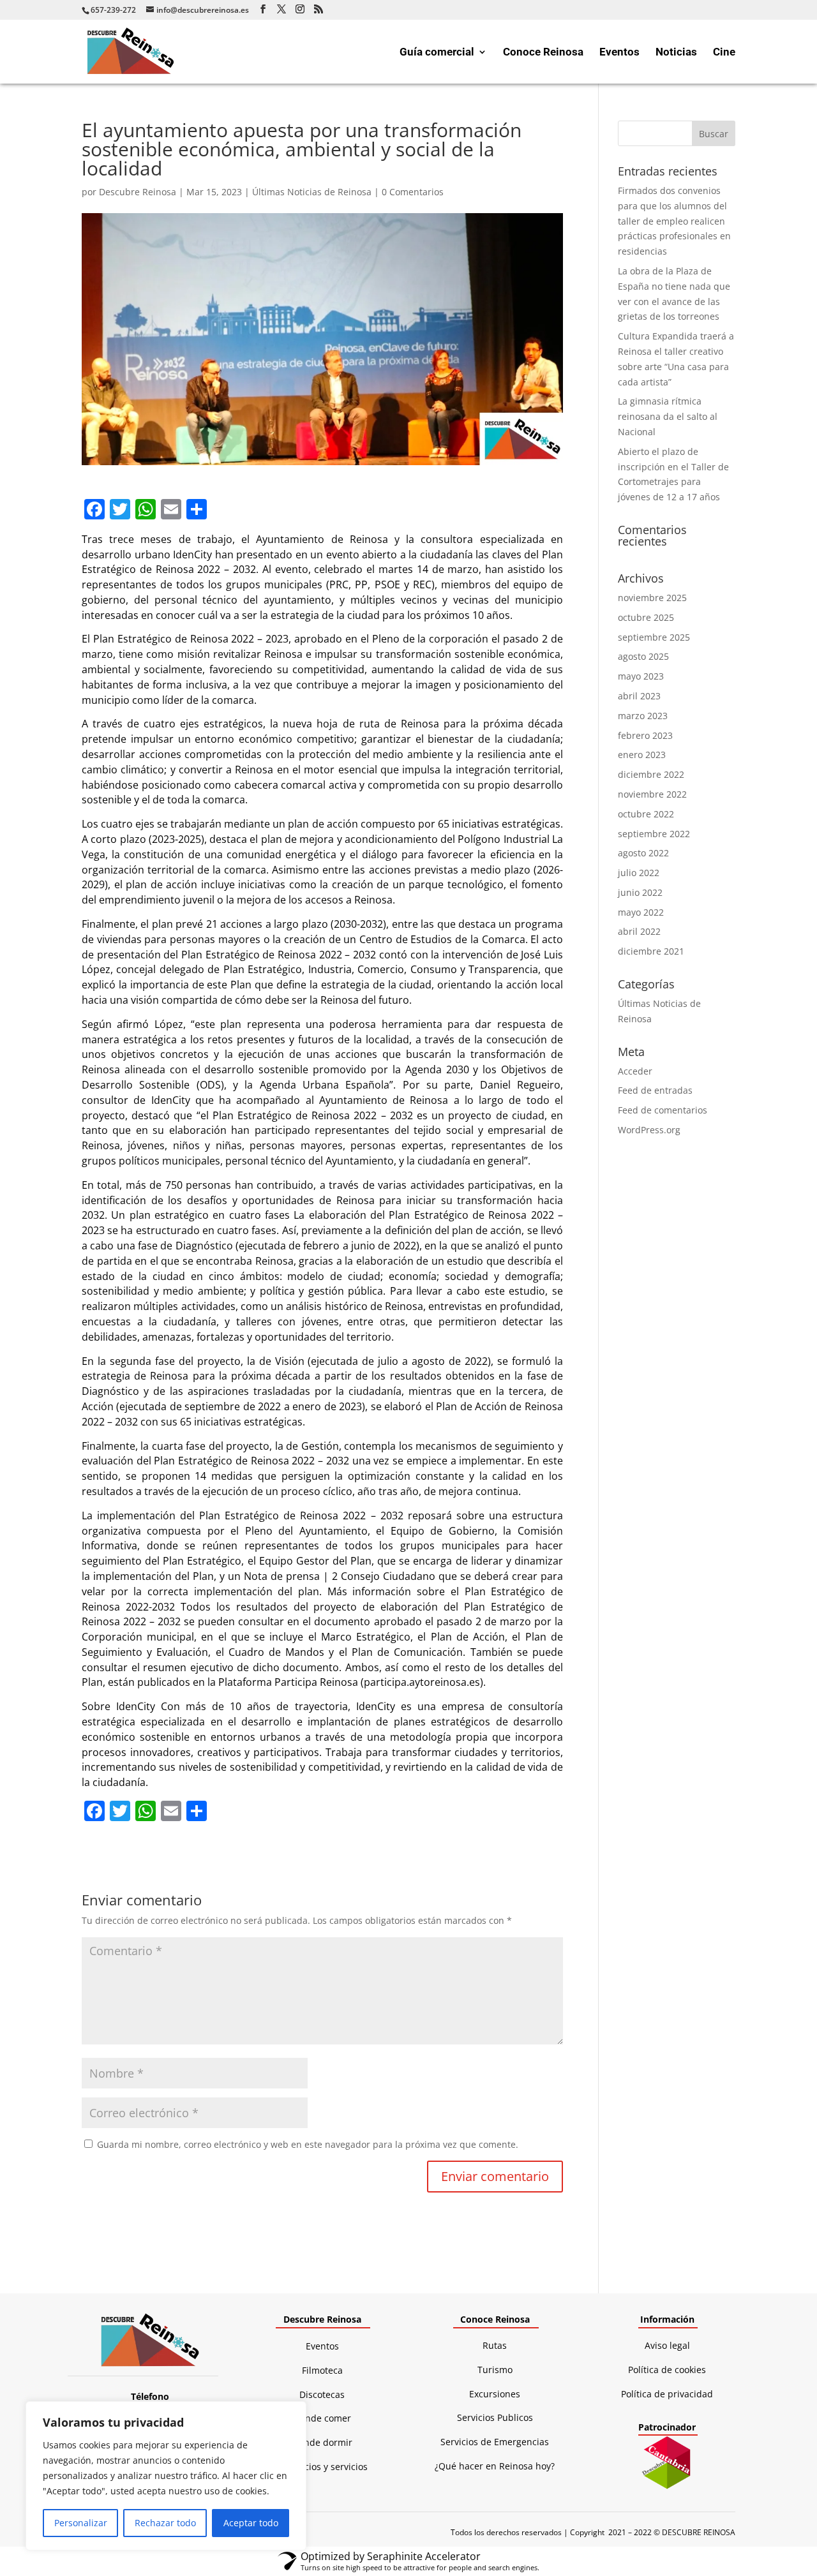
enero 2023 (642, 755)
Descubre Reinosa (138, 192)
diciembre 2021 (651, 951)
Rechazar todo (165, 2523)
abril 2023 (639, 696)
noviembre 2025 (652, 598)
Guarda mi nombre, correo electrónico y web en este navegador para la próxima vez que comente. (308, 2144)
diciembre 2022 (651, 774)
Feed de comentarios (663, 1110)
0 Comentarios (413, 192)
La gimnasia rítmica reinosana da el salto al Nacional (668, 416)
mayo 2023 (641, 676)
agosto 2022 (643, 853)
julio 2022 (639, 873)
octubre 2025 (646, 617)
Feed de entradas (655, 1090)
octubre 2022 (646, 814)
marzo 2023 (643, 716)
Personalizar (81, 2523)
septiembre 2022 (654, 834)
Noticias (676, 53)
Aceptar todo (251, 2523)
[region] (166, 2476)
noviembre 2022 (652, 794)
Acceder (635, 1071)
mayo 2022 (641, 912)
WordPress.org (649, 1130)
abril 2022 (639, 931)
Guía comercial (437, 53)
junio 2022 (640, 892)
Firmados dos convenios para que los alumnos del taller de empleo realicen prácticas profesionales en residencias (674, 221)
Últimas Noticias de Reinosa (312, 192)
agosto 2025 (643, 656)
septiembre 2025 (654, 637)
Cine (724, 53)
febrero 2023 (645, 735)
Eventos (619, 53)
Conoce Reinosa (543, 53)
